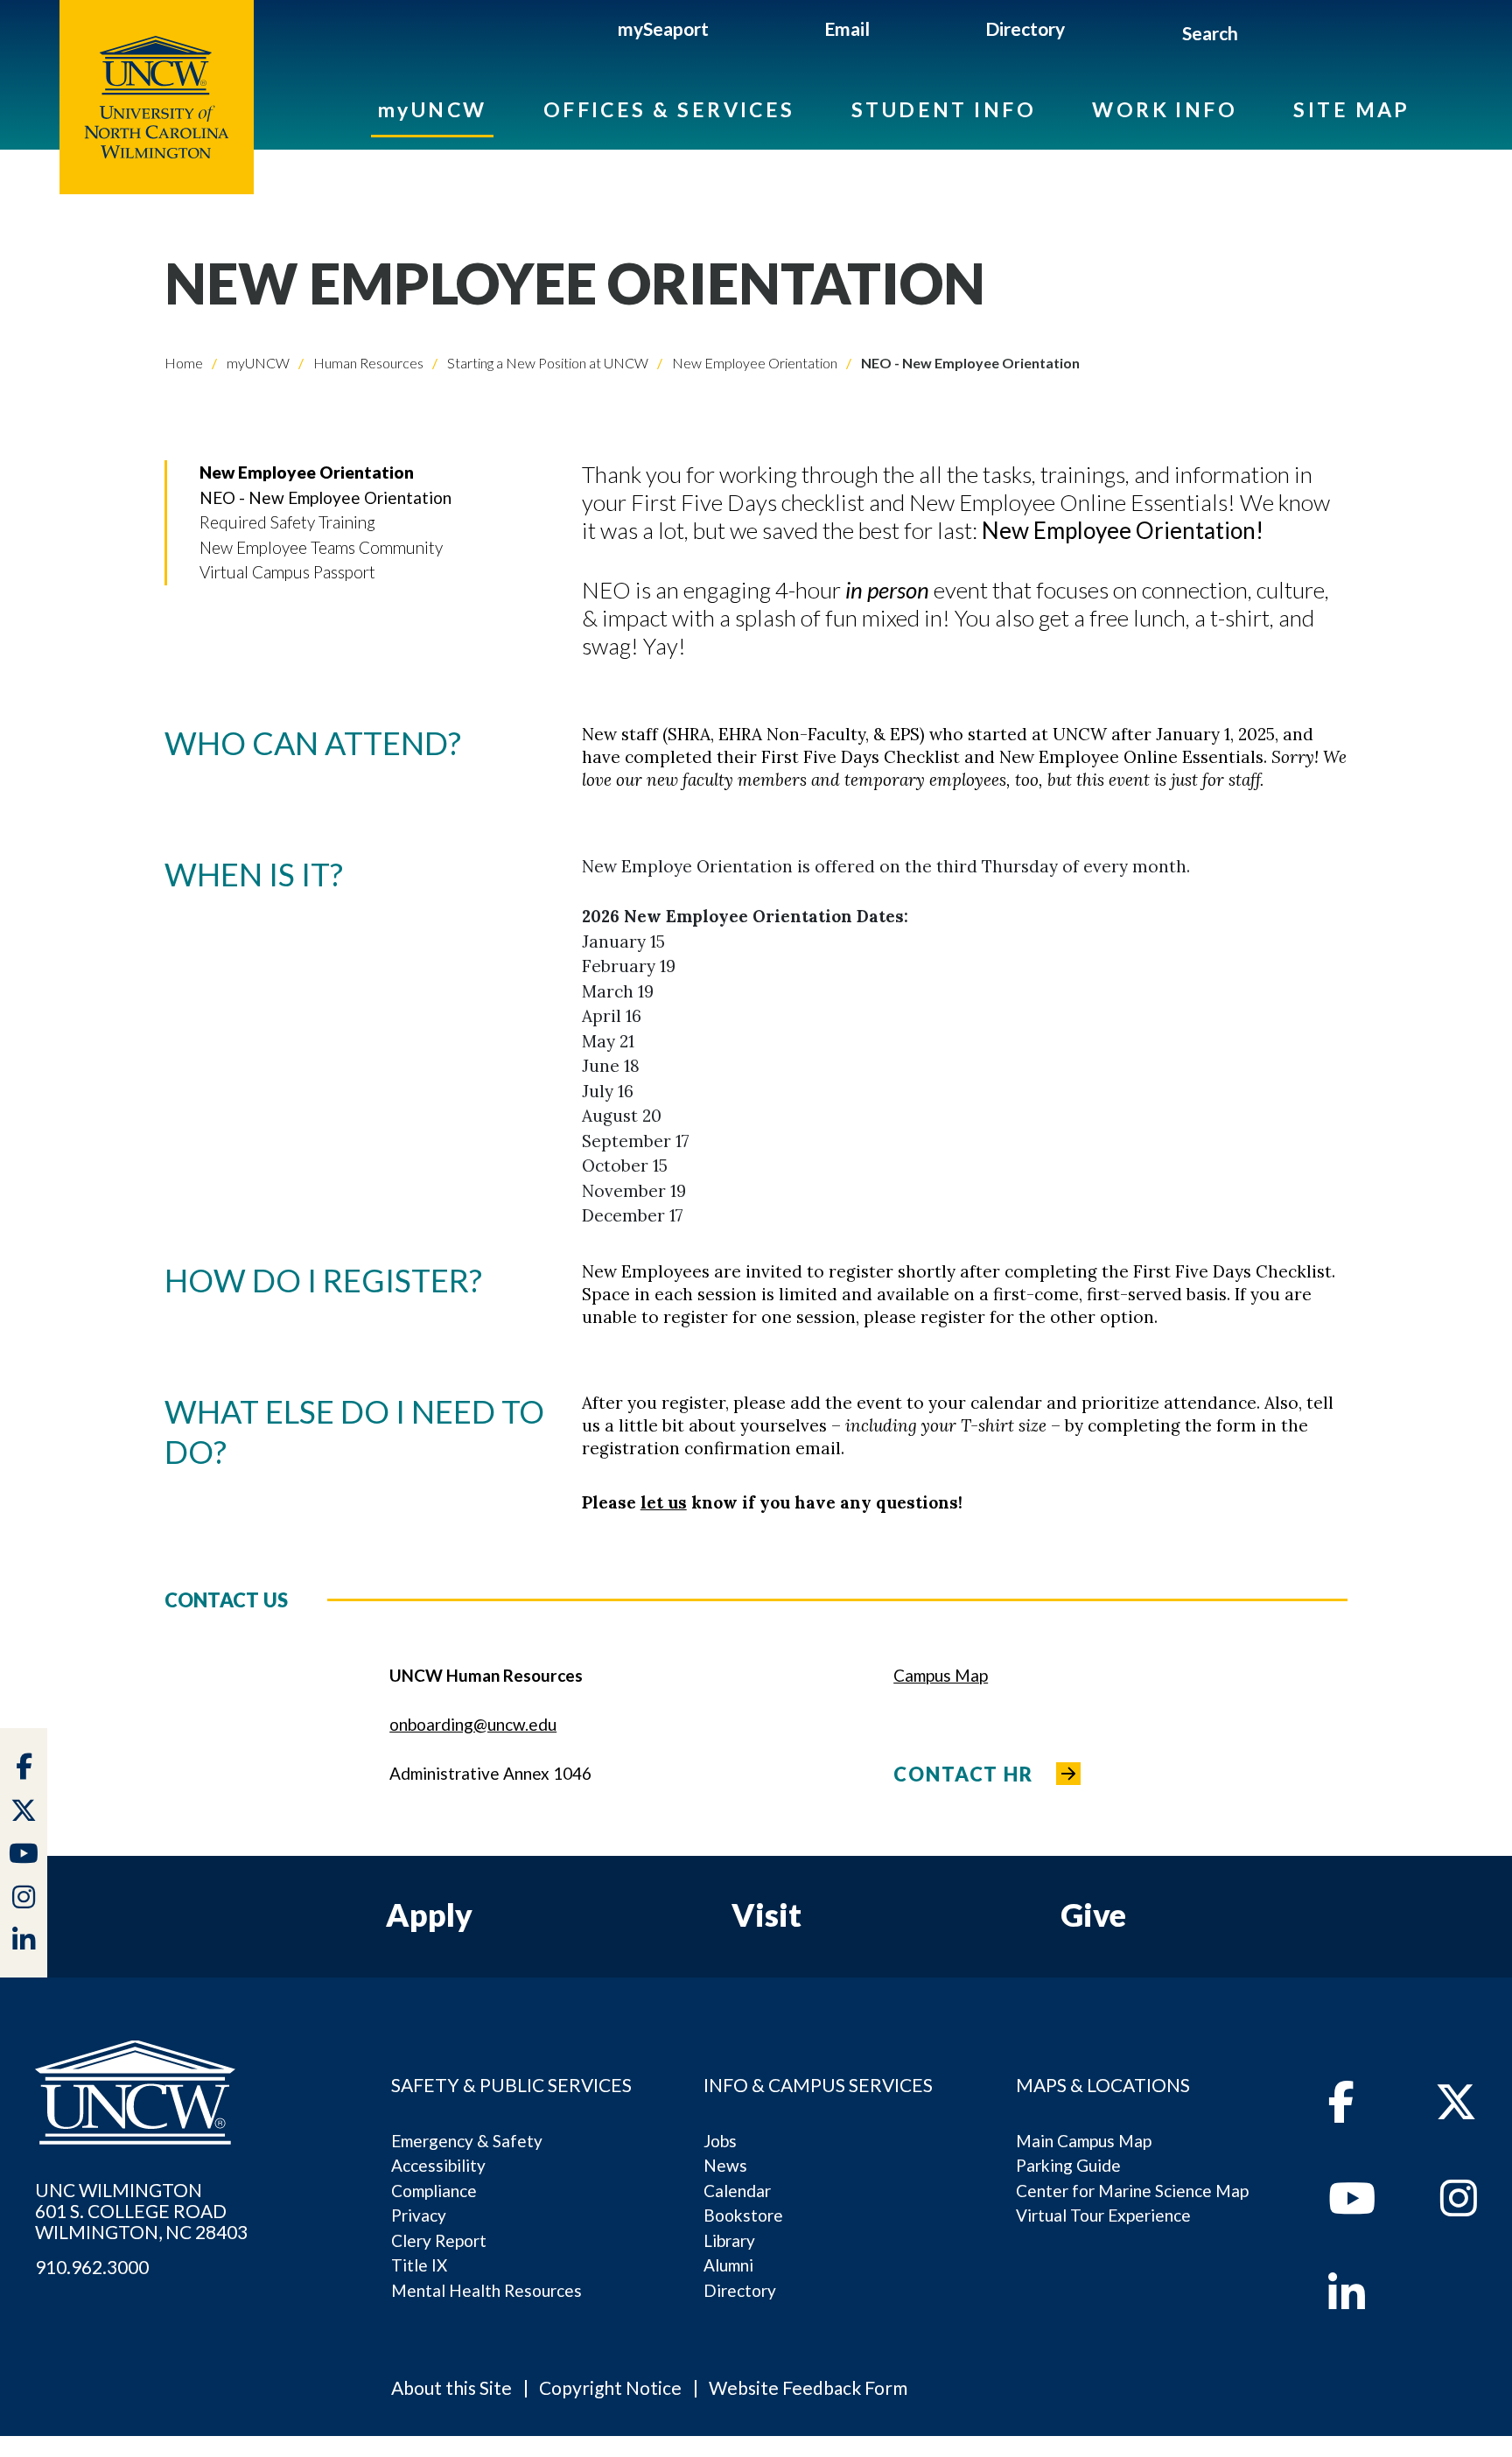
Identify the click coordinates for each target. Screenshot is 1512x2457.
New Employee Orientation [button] (307, 472)
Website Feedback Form (808, 2387)
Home (184, 363)
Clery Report (439, 2240)
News (725, 2165)
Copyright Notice (610, 2387)
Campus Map (941, 1675)
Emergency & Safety (467, 2141)
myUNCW (432, 109)
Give (1093, 1914)
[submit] (1259, 36)
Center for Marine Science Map (1132, 2191)
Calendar (737, 2191)
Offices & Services (669, 109)
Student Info (944, 109)
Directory (1025, 28)
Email (847, 28)
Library (729, 2240)
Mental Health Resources (486, 2290)
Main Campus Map (1084, 2141)
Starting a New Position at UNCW (546, 363)
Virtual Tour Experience (1103, 2215)
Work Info (1165, 109)
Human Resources (367, 363)
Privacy (419, 2215)
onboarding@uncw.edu (473, 1724)
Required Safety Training (287, 522)
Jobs (720, 2141)
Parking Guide (1068, 2165)
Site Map (1352, 109)
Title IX (419, 2265)
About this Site (451, 2387)
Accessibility (438, 2165)
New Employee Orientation (753, 363)
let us (664, 1502)
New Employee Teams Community (321, 547)
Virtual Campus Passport (287, 572)
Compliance (434, 2191)
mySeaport (663, 28)
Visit (766, 1914)
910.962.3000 (92, 2267)
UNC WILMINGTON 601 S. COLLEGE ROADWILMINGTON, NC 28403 (141, 2211)
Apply (429, 1914)
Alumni (728, 2265)
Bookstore (743, 2215)
